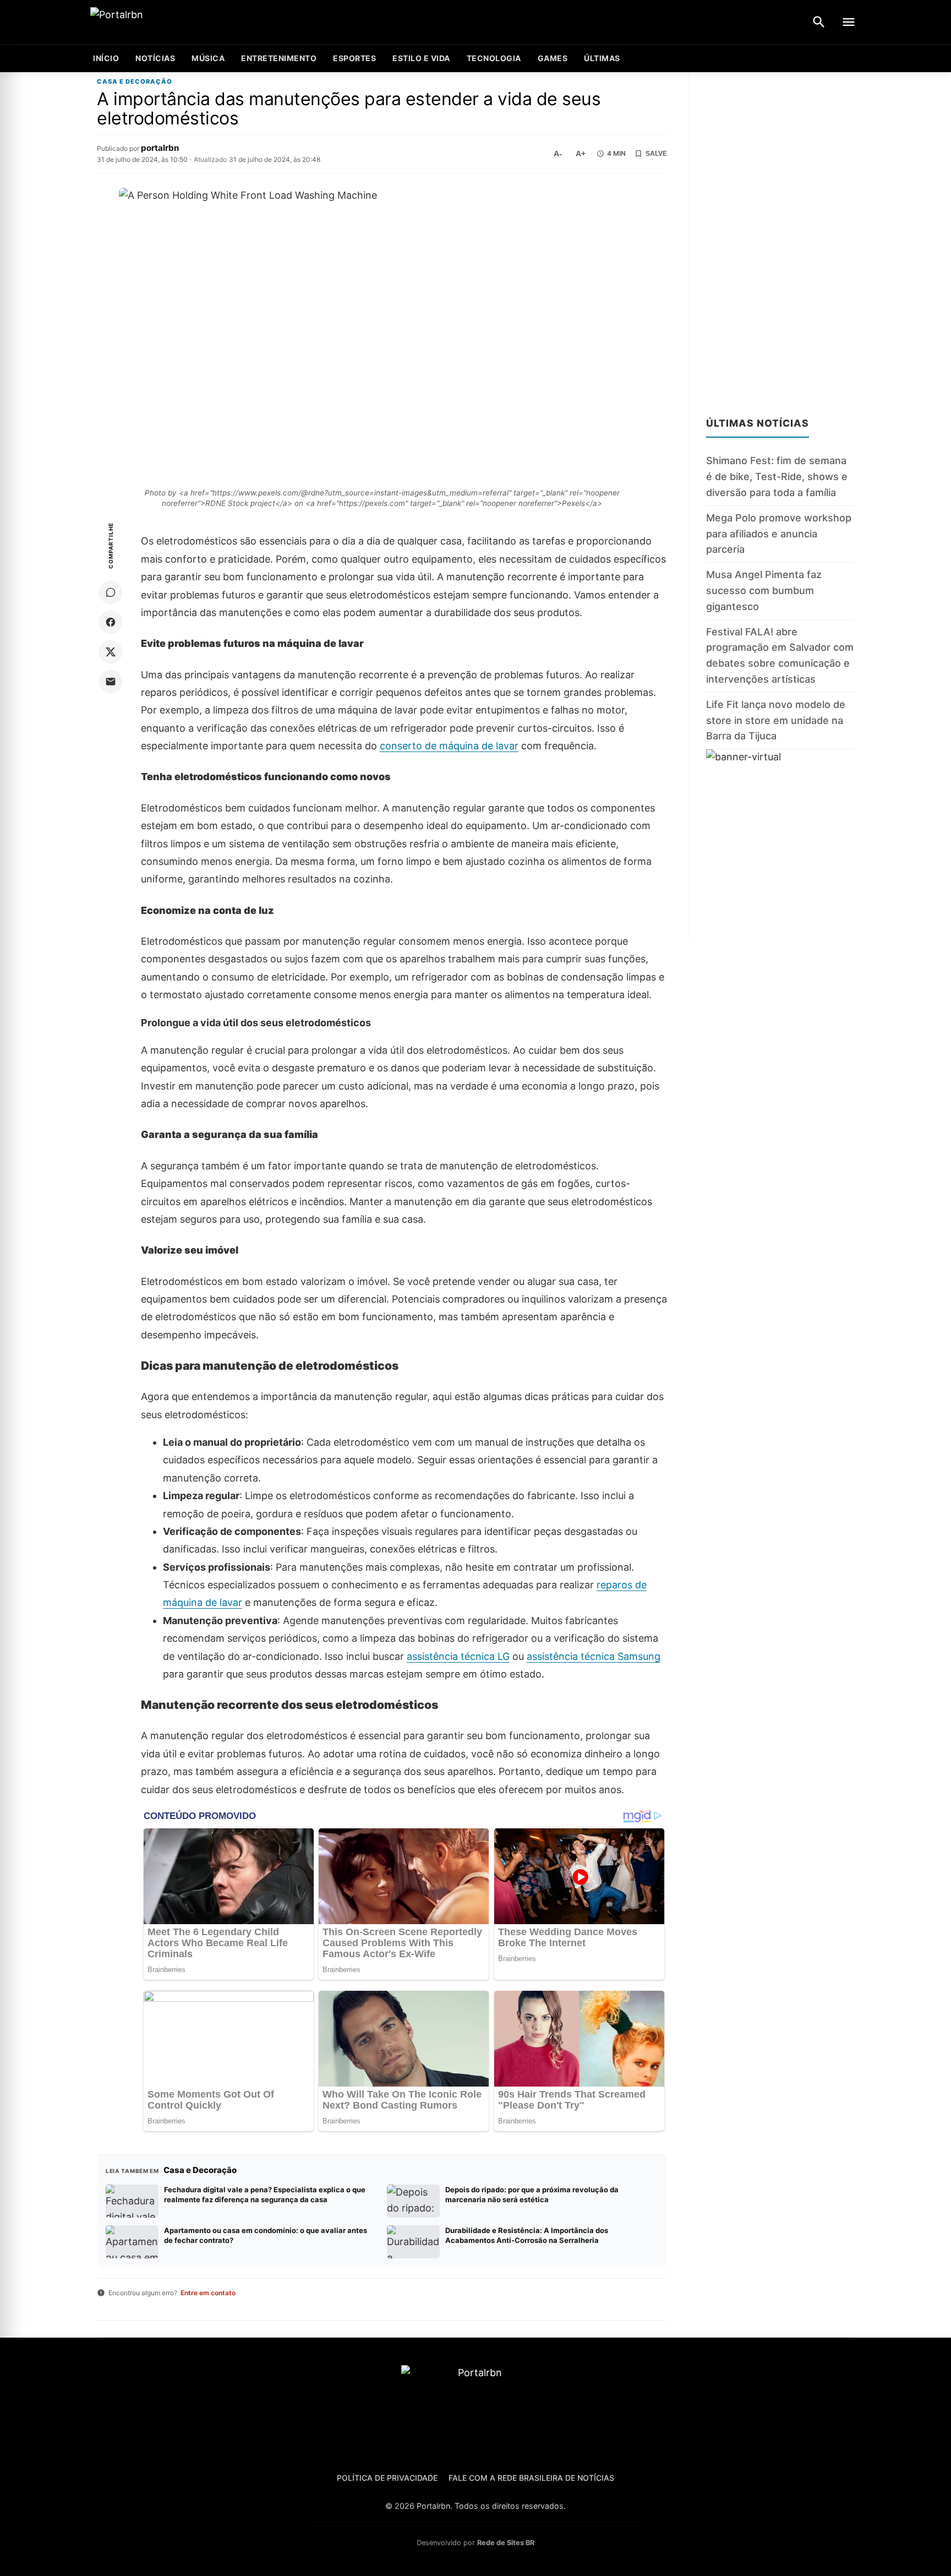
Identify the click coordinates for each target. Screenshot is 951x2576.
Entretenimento (279, 58)
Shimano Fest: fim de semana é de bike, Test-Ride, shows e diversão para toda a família (777, 477)
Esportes (354, 58)
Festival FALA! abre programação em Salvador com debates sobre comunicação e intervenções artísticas (780, 655)
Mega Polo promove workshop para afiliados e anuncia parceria (779, 534)
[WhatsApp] (111, 592)
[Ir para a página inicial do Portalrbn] (159, 22)
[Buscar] (819, 22)
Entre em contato (208, 2293)
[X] (111, 652)
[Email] (111, 682)
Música (208, 58)
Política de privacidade (387, 2478)
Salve (656, 154)
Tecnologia (494, 58)
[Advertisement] (780, 238)
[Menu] (849, 22)
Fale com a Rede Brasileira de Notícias (531, 2478)
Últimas (602, 58)
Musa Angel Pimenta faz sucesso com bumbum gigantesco (764, 590)
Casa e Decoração (135, 82)
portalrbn (160, 148)
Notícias (155, 58)
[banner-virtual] (780, 844)
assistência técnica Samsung (594, 1656)
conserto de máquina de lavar (449, 746)
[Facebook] (111, 622)
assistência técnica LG (458, 1656)
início (106, 58)
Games (553, 58)
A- (558, 154)
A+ (581, 154)
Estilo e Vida (421, 58)
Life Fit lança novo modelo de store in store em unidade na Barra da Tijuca (776, 720)
